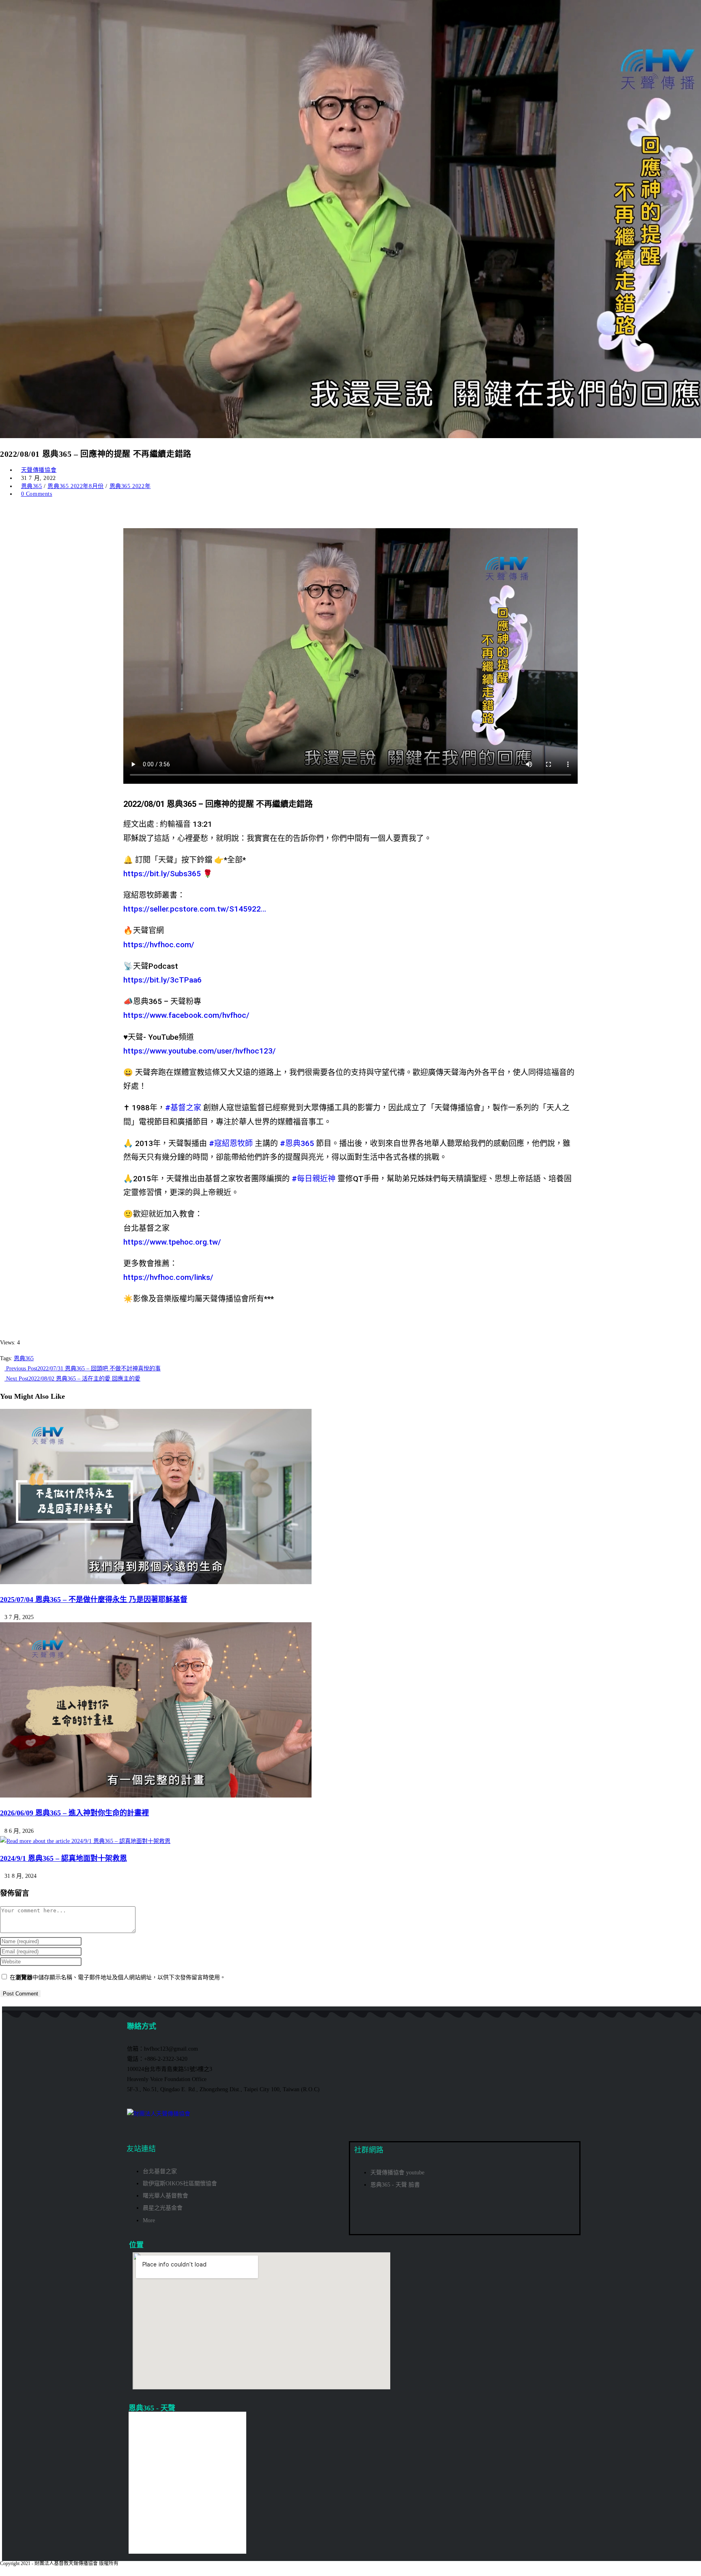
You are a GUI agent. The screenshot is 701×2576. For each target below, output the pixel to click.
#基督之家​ (183, 1108)
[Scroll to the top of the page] (2, 2571)
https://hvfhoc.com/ (159, 945)
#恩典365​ (297, 1143)
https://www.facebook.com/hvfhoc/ (186, 1015)
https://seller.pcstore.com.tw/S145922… (195, 909)
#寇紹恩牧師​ (231, 1143)
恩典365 (32, 486)
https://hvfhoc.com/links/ (168, 1277)
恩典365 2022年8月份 (75, 486)
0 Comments (37, 494)
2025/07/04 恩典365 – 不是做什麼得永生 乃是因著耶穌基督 (94, 1600)
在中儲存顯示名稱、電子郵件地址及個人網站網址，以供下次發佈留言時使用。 (118, 1977)
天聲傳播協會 (39, 470)
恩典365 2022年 (130, 486)
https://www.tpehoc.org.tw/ (172, 1242)
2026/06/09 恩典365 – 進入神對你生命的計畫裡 (74, 1813)
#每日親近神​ (314, 1179)
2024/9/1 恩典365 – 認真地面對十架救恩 (63, 1858)
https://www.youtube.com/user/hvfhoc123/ (200, 1051)
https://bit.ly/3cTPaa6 (162, 980)
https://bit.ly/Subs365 (162, 874)
